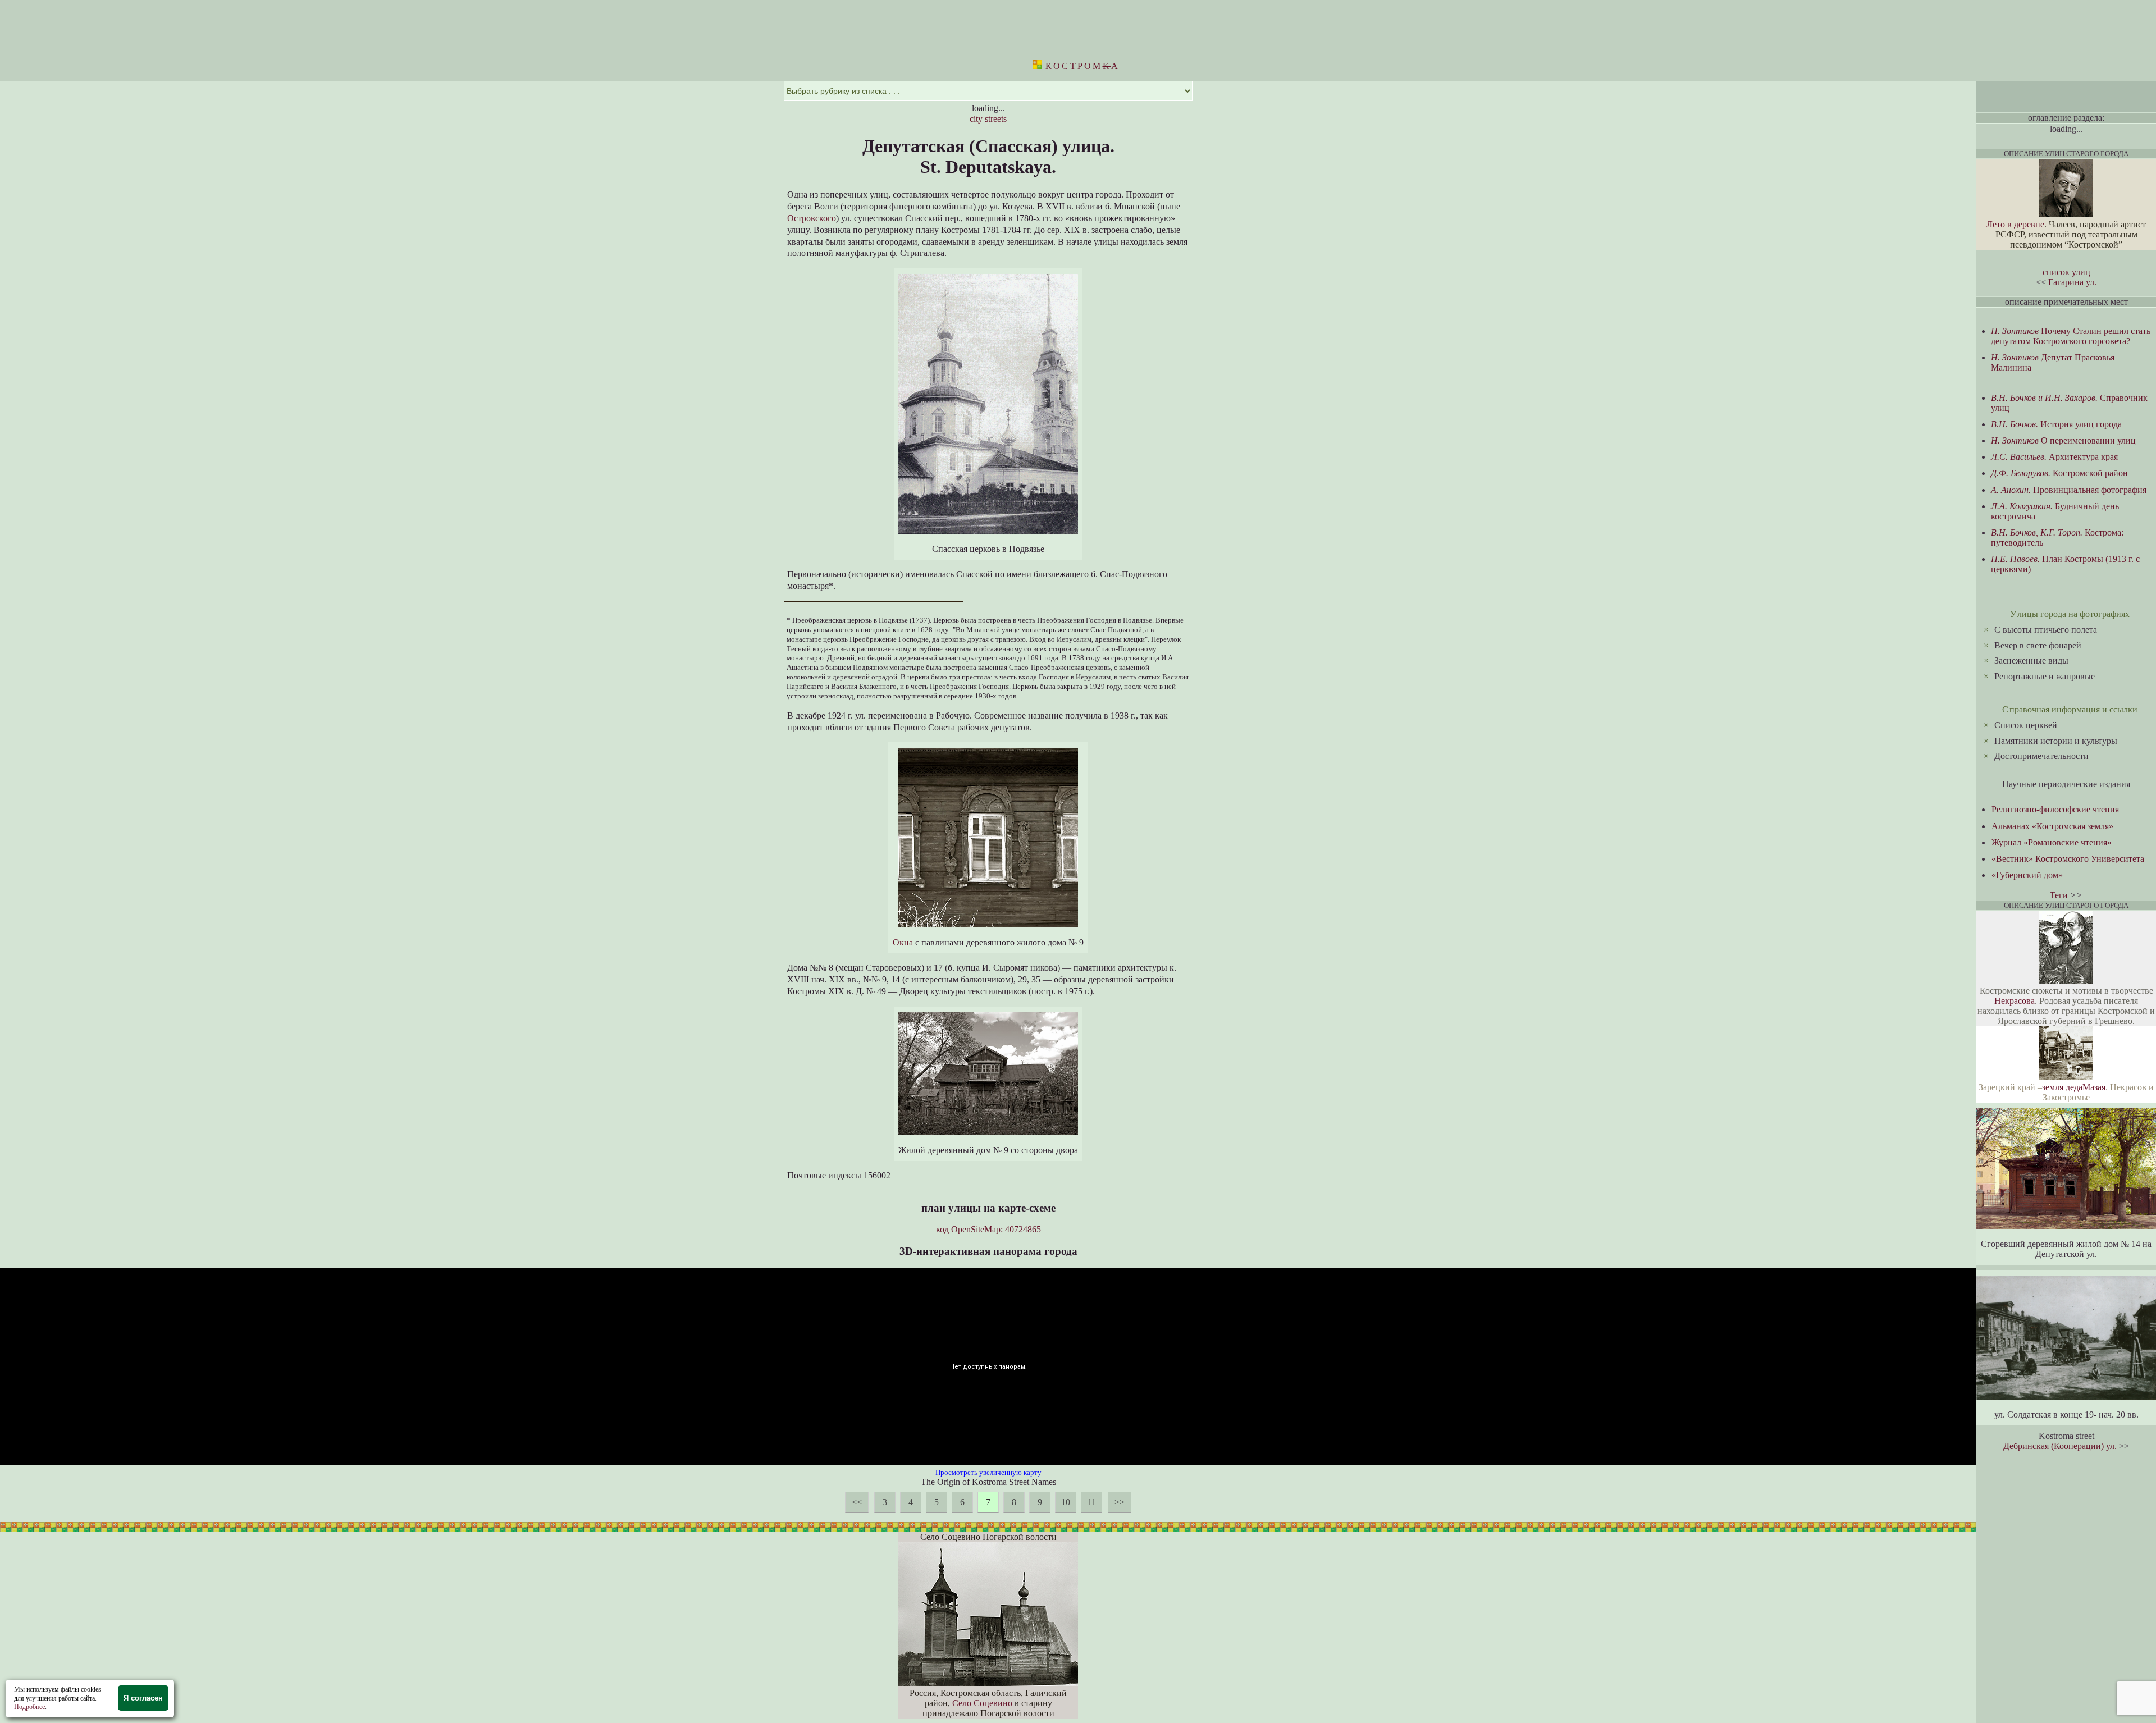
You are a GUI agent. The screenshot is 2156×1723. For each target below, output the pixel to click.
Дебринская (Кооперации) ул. (2060, 1446)
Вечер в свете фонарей (2038, 645)
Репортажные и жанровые (2045, 676)
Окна (903, 942)
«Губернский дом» (2027, 875)
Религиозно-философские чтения (2055, 809)
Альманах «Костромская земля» (2052, 826)
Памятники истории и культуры (2056, 741)
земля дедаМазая (2074, 1087)
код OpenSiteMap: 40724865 (988, 1229)
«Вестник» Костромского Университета (2068, 859)
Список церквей (2026, 725)
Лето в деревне (2015, 224)
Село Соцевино (982, 1703)
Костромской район (2059, 473)
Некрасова (2015, 1001)
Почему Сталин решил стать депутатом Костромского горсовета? (2071, 336)
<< (857, 1502)
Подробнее (29, 1707)
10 (1066, 1502)
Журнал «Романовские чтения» (2052, 842)
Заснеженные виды (2031, 661)
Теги (2059, 895)
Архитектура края (2054, 457)
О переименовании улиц (2063, 440)
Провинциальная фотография (2069, 490)
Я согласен (143, 1698)
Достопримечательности (2041, 756)
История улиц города (2056, 424)
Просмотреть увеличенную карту (988, 1472)
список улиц (2066, 272)
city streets (988, 119)
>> (1120, 1502)
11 (1092, 1502)
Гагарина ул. (2072, 282)
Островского (812, 218)
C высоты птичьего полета (2046, 630)
